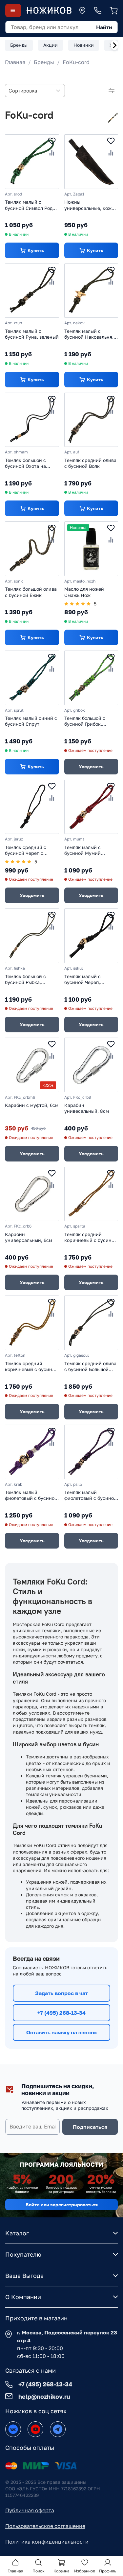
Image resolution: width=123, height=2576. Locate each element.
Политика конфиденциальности (47, 2542)
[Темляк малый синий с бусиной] (32, 678)
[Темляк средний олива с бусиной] (91, 420)
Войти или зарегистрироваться (62, 2204)
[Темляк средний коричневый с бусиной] (91, 1194)
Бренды (44, 62)
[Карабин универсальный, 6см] (32, 1194)
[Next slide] (114, 45)
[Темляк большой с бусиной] (32, 420)
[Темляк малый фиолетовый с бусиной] (32, 1452)
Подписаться (90, 2127)
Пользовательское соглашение (45, 2526)
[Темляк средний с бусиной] (32, 807)
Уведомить (91, 766)
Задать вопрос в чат (61, 1993)
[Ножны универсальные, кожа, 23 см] (91, 162)
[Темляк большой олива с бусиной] (32, 549)
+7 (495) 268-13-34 (61, 2013)
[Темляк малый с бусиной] (32, 162)
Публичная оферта (30, 2510)
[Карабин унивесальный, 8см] (91, 1065)
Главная (15, 62)
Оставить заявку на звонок (62, 2032)
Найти (104, 27)
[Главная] (49, 10)
